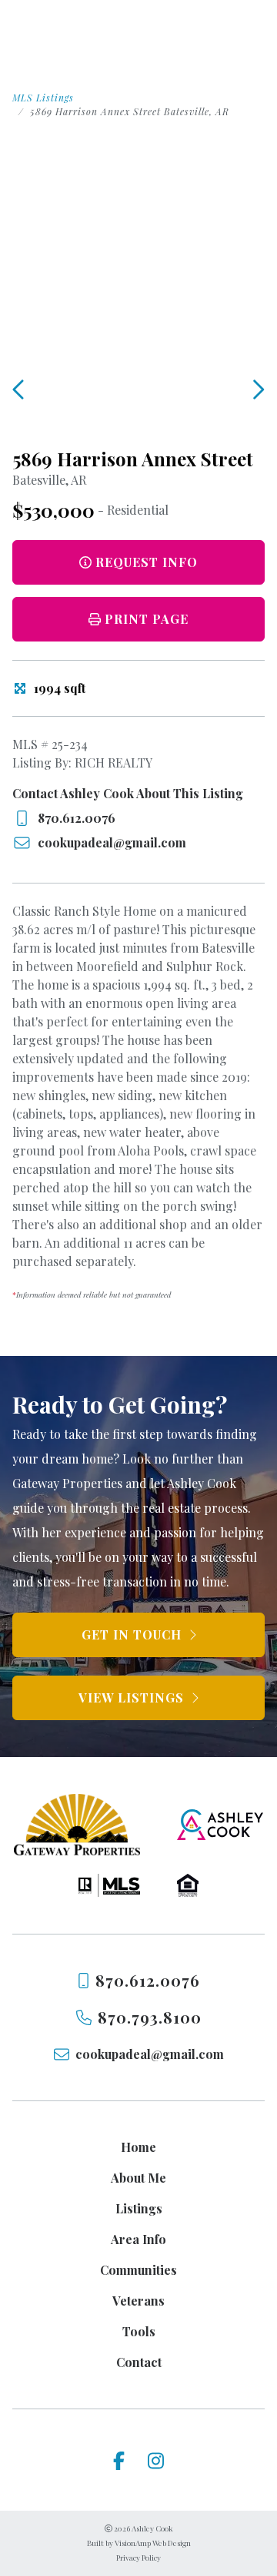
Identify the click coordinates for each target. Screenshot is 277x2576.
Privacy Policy (138, 2558)
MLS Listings (43, 98)
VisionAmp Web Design (153, 2543)
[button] (138, 619)
